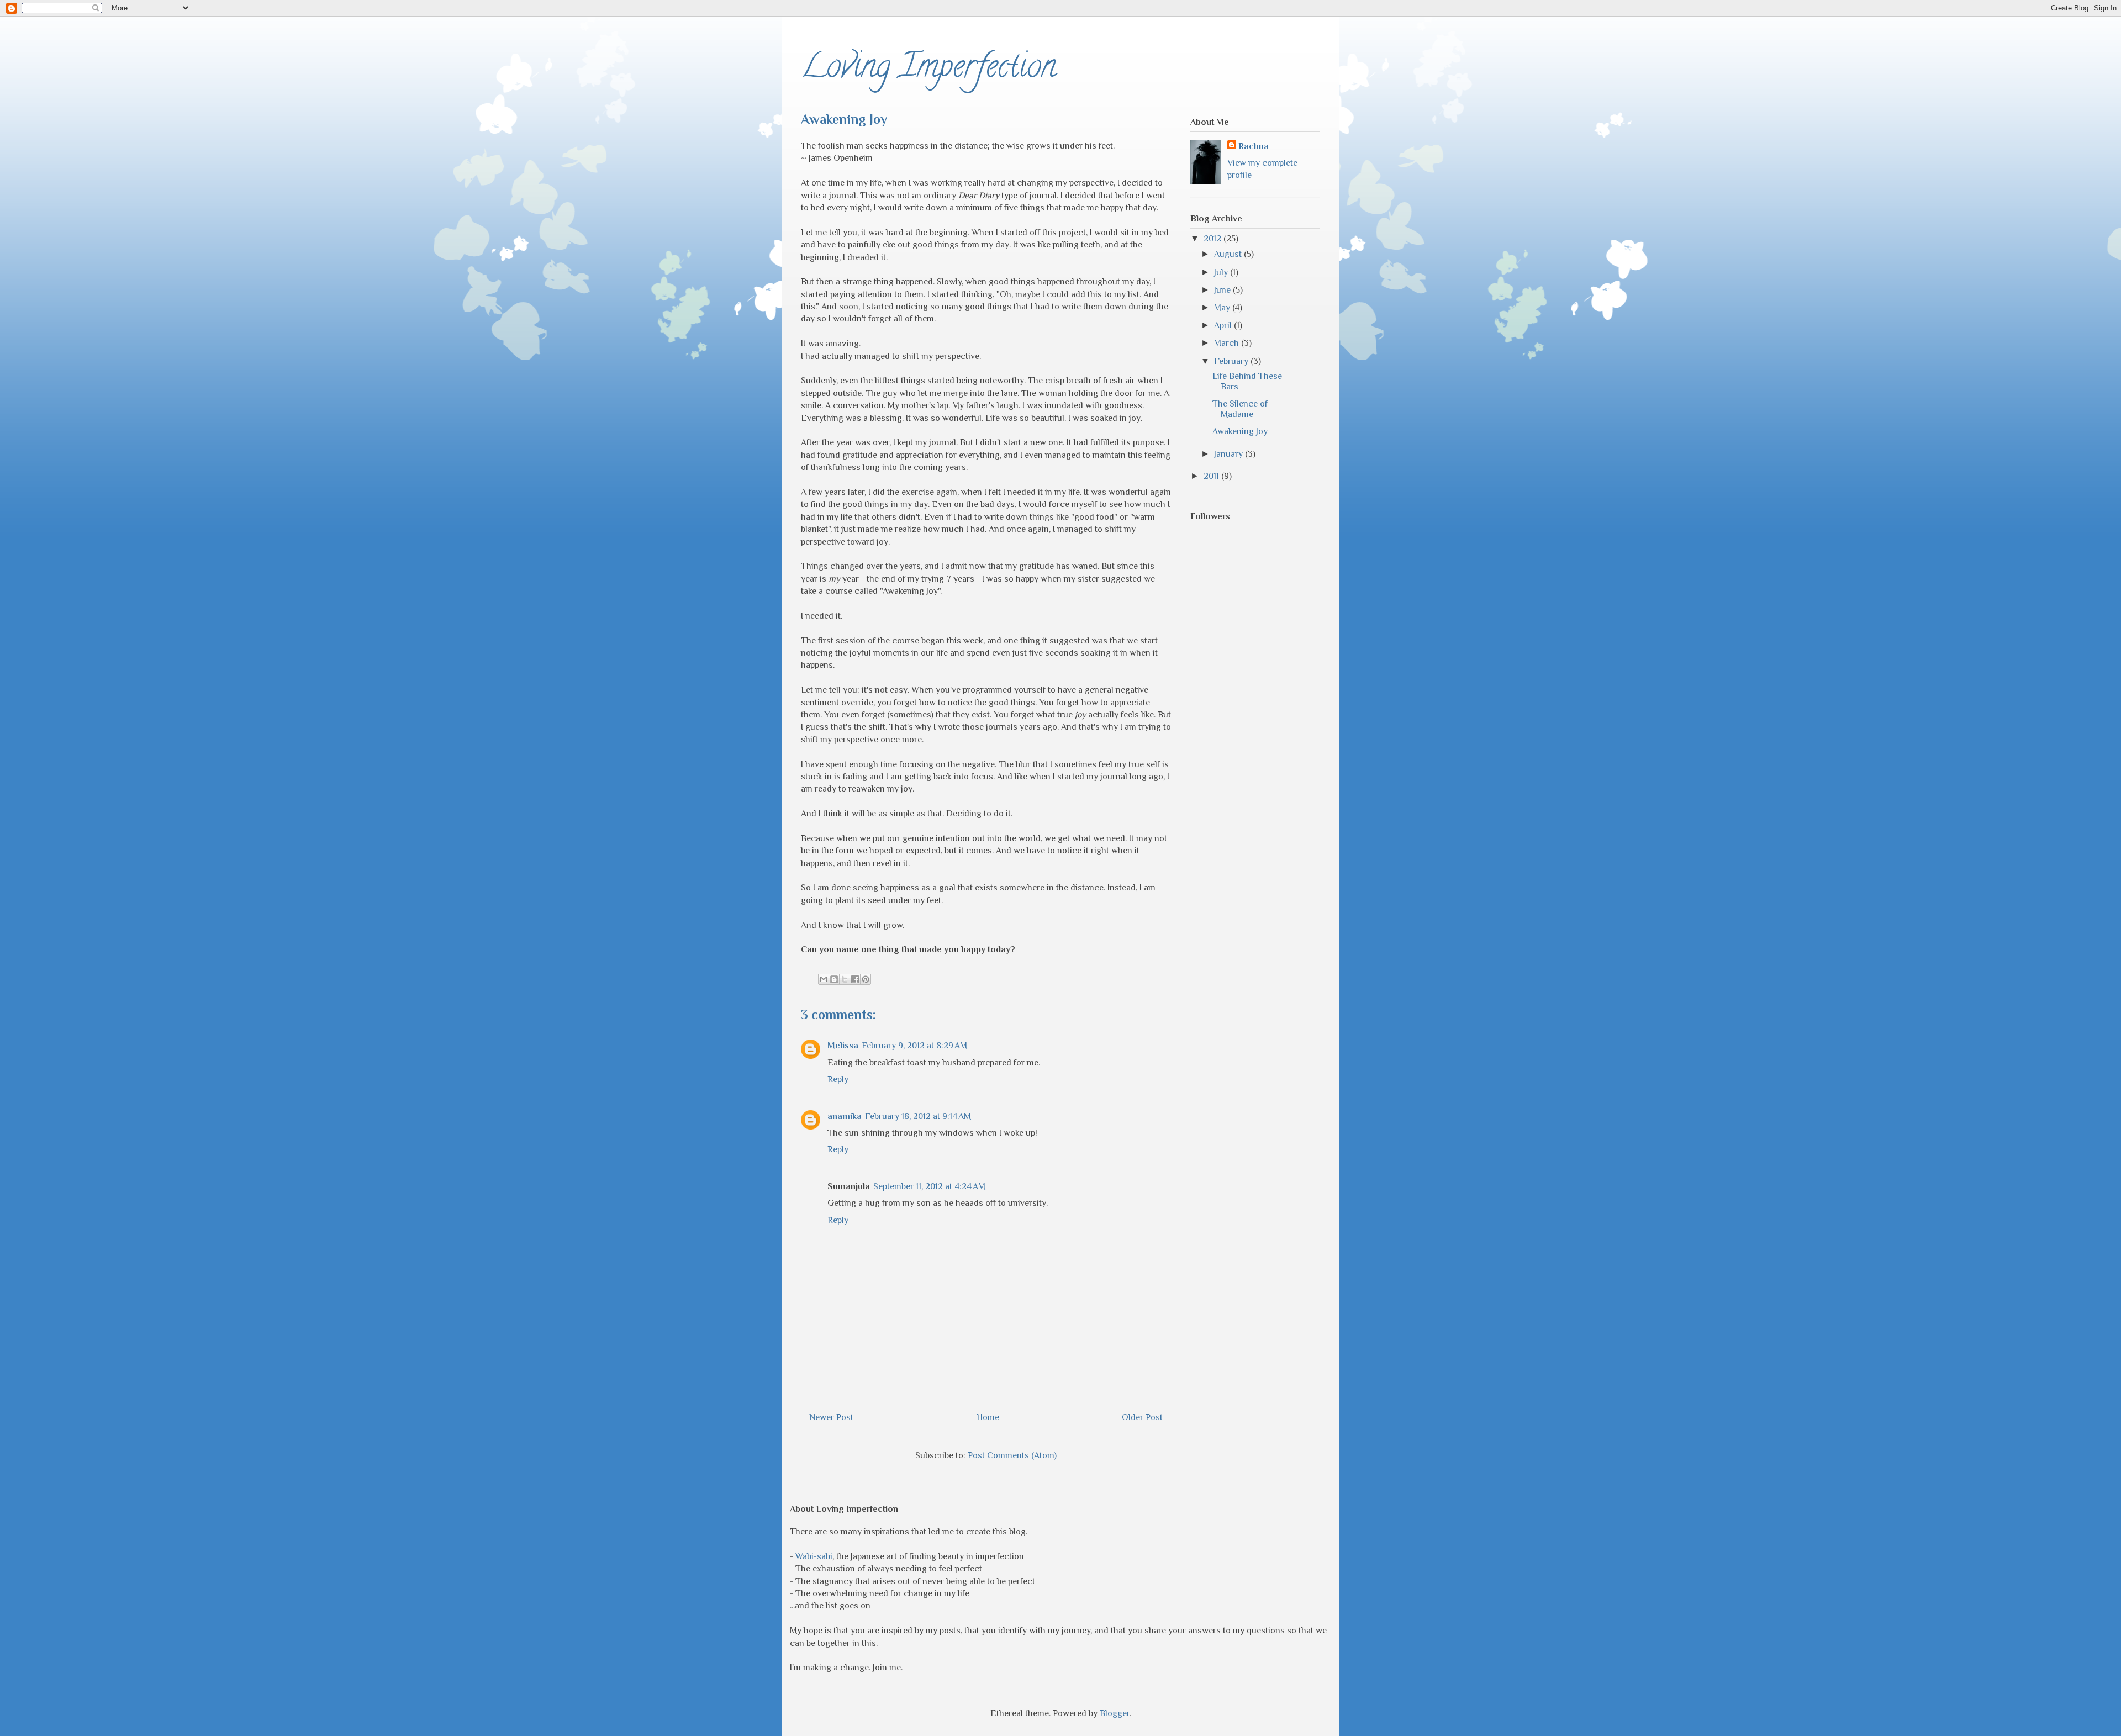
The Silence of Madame (1240, 409)
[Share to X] (845, 979)
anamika (845, 1116)
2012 (1213, 239)
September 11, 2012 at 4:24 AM (929, 1186)
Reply (838, 1079)
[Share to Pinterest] (866, 979)
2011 (1212, 476)
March (1228, 343)
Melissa (843, 1046)
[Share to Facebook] (855, 979)
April (1224, 325)
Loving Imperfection (928, 70)
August (1229, 254)
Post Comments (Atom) (1012, 1455)
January (1230, 454)
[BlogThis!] (834, 979)
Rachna (1254, 146)
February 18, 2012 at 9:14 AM (918, 1116)
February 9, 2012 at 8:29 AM (914, 1046)
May (1223, 308)
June (1223, 290)
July (1222, 272)
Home (988, 1417)
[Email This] (824, 979)
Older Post (1142, 1417)
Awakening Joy (1240, 431)
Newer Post (831, 1417)
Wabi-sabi (814, 1556)
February (1232, 361)
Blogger (1115, 1713)
